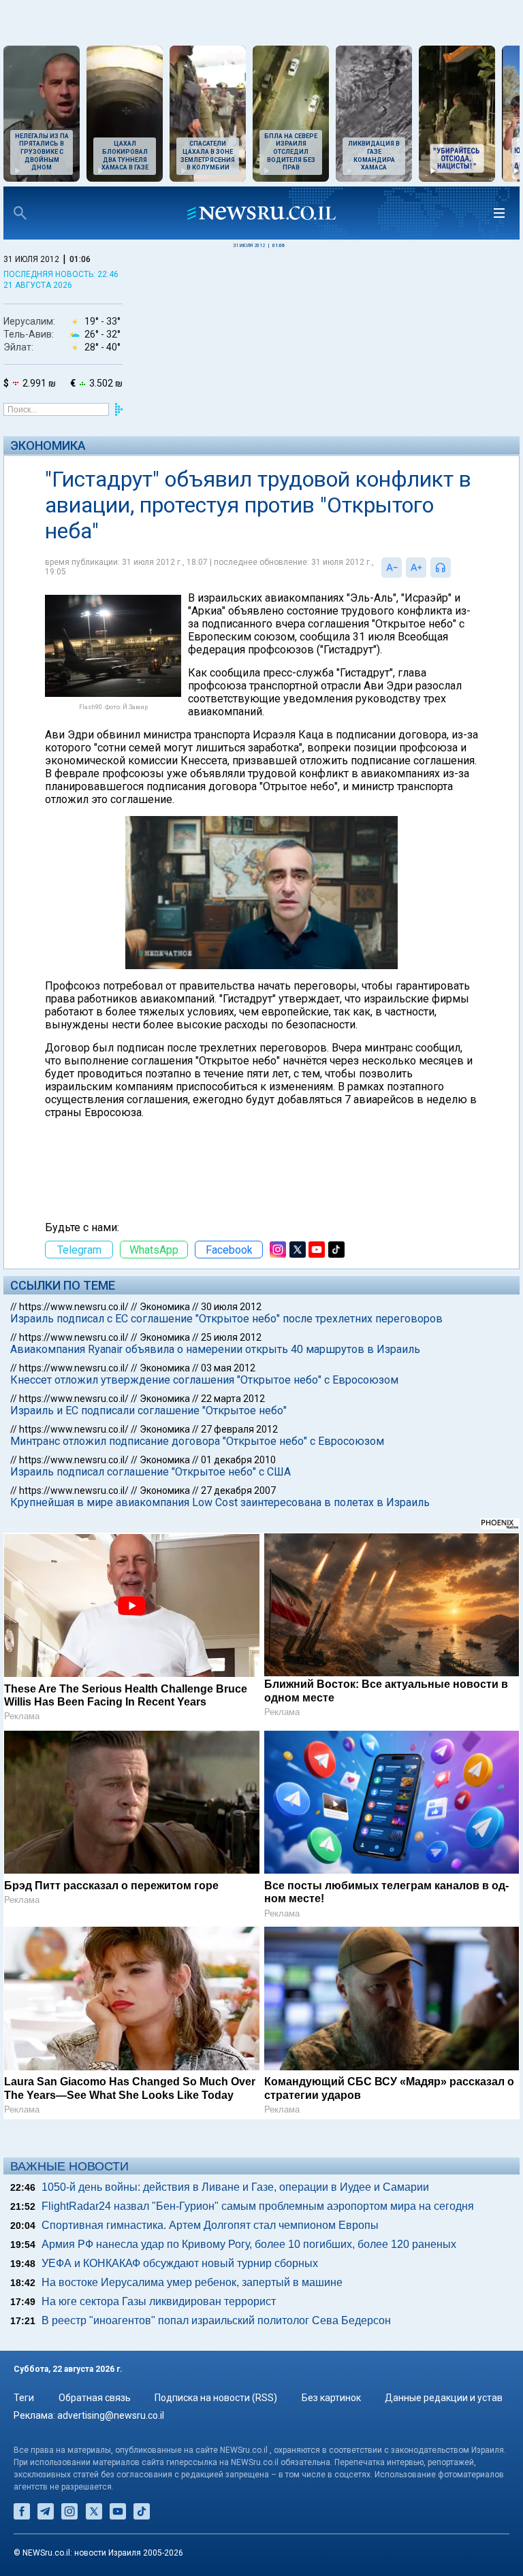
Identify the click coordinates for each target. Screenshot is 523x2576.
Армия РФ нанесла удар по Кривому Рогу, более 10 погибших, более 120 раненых (249, 2244)
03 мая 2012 (228, 1368)
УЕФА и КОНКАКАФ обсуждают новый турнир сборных (180, 2263)
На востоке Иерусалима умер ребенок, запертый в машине (192, 2282)
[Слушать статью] (454, 568)
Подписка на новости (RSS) (216, 2398)
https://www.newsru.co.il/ (74, 1307)
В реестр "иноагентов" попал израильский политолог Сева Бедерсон (216, 2320)
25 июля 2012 (231, 1337)
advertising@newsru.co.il (111, 2415)
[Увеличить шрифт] (416, 568)
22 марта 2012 (233, 1399)
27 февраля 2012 (239, 1429)
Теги (24, 2398)
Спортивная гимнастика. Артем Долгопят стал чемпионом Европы (210, 2225)
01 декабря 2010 (238, 1460)
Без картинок (331, 2398)
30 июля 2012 (231, 1307)
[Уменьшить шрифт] (392, 568)
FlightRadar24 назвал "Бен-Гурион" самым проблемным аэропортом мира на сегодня (258, 2206)
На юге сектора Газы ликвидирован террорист (159, 2301)
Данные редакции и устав (444, 2398)
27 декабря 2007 (238, 1490)
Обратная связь (95, 2398)
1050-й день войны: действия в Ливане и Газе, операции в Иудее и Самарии (235, 2187)
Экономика (48, 445)
